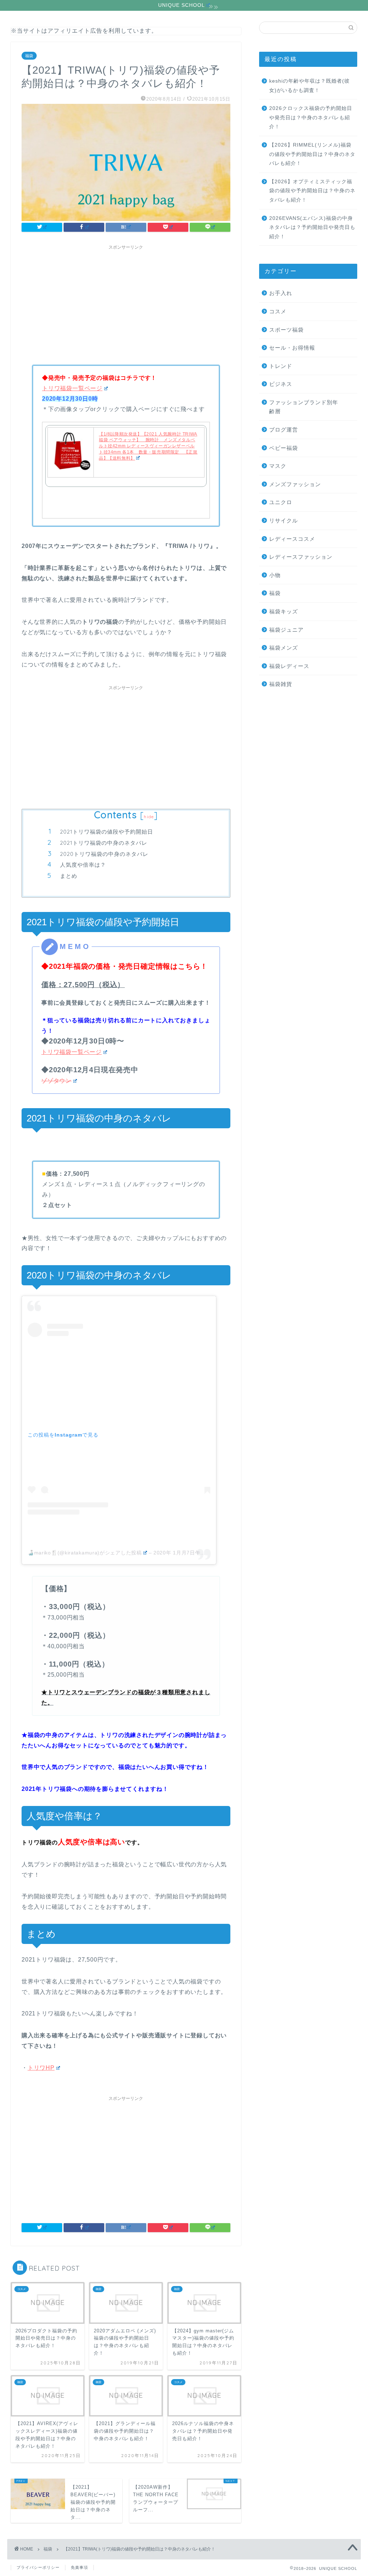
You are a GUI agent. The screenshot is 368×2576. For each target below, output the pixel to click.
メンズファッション (295, 484)
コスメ (278, 311)
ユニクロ (281, 502)
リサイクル (284, 520)
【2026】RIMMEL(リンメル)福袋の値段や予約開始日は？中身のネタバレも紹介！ (312, 154)
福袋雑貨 (281, 684)
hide (149, 817)
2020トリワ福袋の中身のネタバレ (104, 854)
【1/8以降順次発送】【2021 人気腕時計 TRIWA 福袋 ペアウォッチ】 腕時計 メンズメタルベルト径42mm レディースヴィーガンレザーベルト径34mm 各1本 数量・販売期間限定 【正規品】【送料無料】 (148, 446)
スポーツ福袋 (286, 330)
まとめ (69, 876)
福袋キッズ (284, 611)
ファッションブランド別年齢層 (304, 407)
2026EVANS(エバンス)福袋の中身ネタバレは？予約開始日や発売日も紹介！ (312, 227)
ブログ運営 (284, 430)
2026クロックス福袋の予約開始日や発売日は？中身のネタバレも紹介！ (311, 117)
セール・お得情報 (292, 348)
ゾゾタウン (56, 1081)
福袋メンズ (284, 648)
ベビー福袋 (284, 448)
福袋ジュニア (286, 630)
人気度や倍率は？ (83, 865)
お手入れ (281, 293)
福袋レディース (289, 666)
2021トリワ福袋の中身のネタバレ (104, 843)
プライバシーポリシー (38, 2567)
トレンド (281, 366)
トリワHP (41, 2068)
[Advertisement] (126, 304)
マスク (278, 466)
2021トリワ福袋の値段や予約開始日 (107, 832)
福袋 (29, 56)
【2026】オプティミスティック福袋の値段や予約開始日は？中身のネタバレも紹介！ (312, 191)
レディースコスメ (292, 539)
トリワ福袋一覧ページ (72, 388)
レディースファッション (301, 557)
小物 (275, 575)
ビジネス (281, 384)
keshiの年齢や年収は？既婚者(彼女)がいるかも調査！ (309, 86)
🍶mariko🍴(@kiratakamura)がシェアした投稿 (85, 1553)
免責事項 (79, 2567)
